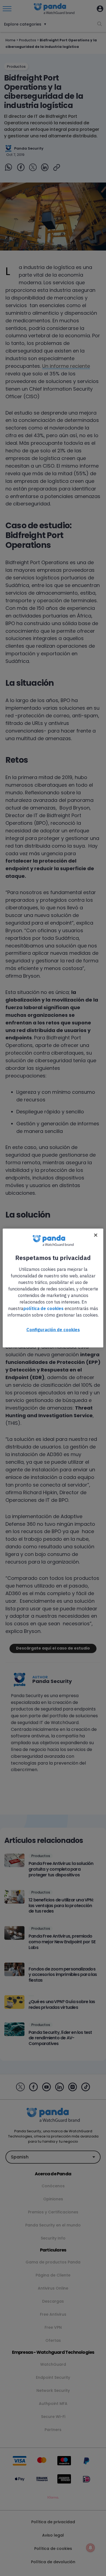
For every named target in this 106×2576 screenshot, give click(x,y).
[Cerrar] (96, 1235)
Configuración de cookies (53, 1330)
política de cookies (43, 1308)
